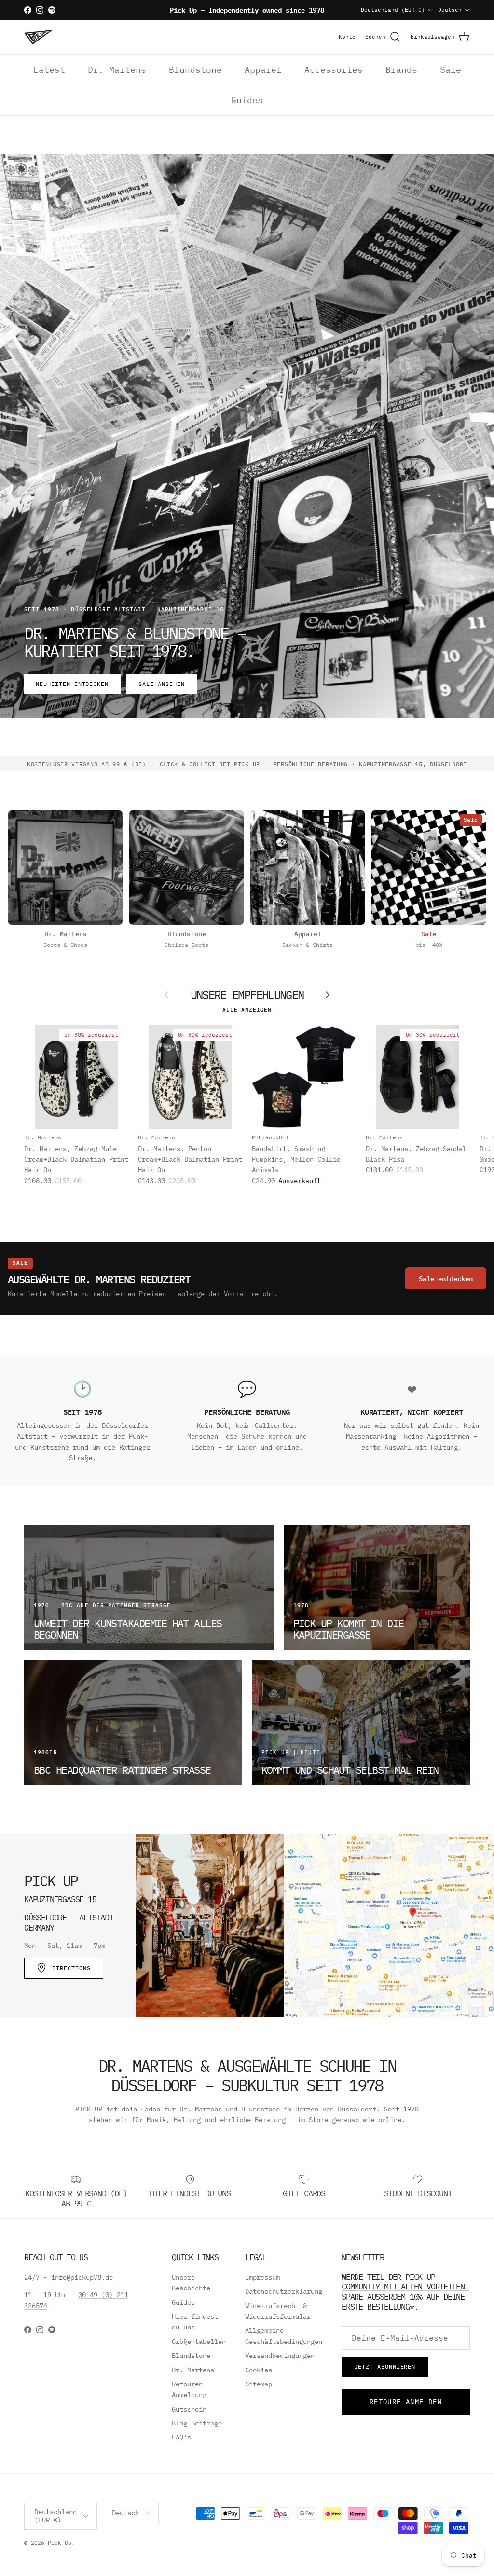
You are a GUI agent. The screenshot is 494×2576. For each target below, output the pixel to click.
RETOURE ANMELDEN (406, 2402)
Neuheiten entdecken (72, 684)
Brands (401, 70)
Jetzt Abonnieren (385, 2366)
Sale (451, 70)
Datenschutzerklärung (284, 2291)
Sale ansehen (162, 684)
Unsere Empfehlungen (247, 995)
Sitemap (259, 2384)
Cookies (259, 2370)
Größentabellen (199, 2342)
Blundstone (195, 70)
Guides (247, 100)
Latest (49, 70)
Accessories (334, 70)
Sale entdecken (446, 1278)
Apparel (263, 70)
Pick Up (60, 2543)
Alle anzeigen (247, 1010)
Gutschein (189, 2409)
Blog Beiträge (197, 2423)
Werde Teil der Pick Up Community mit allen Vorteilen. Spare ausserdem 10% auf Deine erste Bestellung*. (405, 2292)
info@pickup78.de (82, 2277)
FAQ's (181, 2437)
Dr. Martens (117, 70)
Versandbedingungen (280, 2356)
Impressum (262, 2277)
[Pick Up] (39, 37)
